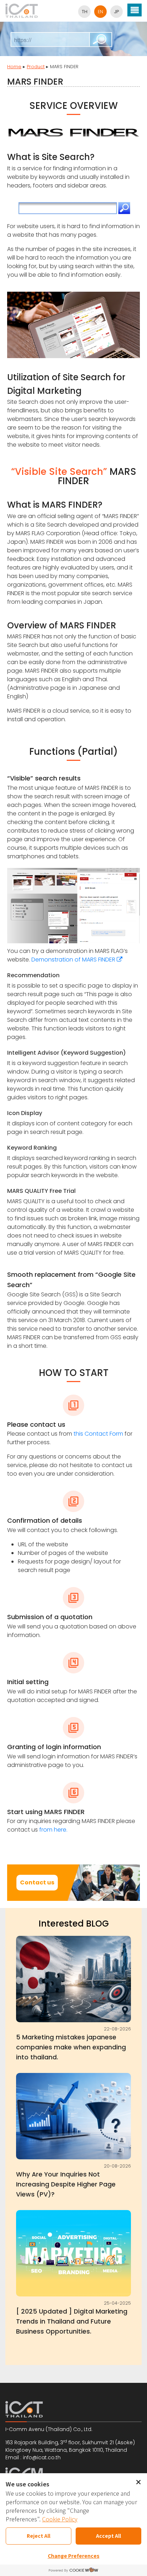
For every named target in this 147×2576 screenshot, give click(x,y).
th (85, 12)
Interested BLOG (74, 1924)
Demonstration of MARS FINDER (74, 960)
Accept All (108, 2536)
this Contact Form (98, 1434)
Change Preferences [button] (74, 2556)
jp (116, 12)
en (100, 12)
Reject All (39, 2536)
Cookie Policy (60, 2519)
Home (14, 67)
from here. (53, 1830)
